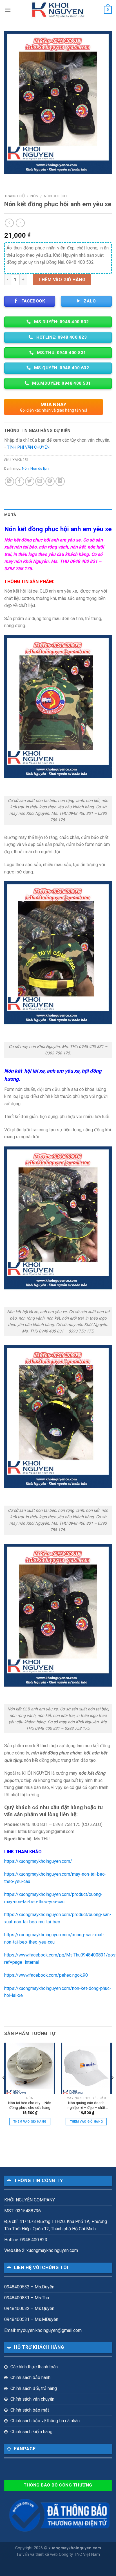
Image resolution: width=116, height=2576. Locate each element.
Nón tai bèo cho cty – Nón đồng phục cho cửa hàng (30, 2105)
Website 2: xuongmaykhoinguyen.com (41, 2250)
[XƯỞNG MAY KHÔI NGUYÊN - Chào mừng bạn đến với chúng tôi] (58, 10)
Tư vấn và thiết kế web (38, 2555)
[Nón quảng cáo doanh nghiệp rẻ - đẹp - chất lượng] (86, 2068)
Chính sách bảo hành (30, 2377)
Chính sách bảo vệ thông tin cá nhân (45, 2421)
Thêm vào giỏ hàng (62, 280)
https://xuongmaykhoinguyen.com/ (38, 1861)
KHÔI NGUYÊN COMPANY (30, 2200)
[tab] (58, 515)
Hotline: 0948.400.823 (26, 2240)
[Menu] (8, 10)
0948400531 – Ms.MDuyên (31, 2319)
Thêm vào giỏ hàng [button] (30, 2122)
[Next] (112, 2089)
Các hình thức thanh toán (34, 2367)
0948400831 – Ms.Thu (27, 2298)
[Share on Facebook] (20, 481)
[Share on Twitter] (30, 481)
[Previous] (4, 2089)
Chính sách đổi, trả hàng (34, 2388)
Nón (34, 196)
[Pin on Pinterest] (50, 481)
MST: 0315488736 (23, 2211)
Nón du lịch (55, 196)
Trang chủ (14, 196)
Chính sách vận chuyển (32, 2399)
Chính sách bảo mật (30, 2410)
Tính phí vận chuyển (28, 447)
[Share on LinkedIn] (60, 481)
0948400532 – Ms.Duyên (29, 2287)
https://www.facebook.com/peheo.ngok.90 (46, 1975)
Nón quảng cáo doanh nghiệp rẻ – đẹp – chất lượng (86, 2105)
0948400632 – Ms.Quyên (29, 2308)
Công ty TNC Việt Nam (79, 2555)
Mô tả (10, 515)
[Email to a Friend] (40, 481)
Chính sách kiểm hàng (31, 2432)
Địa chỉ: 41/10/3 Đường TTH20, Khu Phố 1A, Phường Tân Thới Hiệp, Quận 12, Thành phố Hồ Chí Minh (56, 2225)
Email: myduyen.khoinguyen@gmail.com (43, 2330)
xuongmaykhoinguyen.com (75, 2548)
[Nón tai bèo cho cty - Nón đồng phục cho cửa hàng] (30, 2068)
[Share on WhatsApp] (9, 481)
